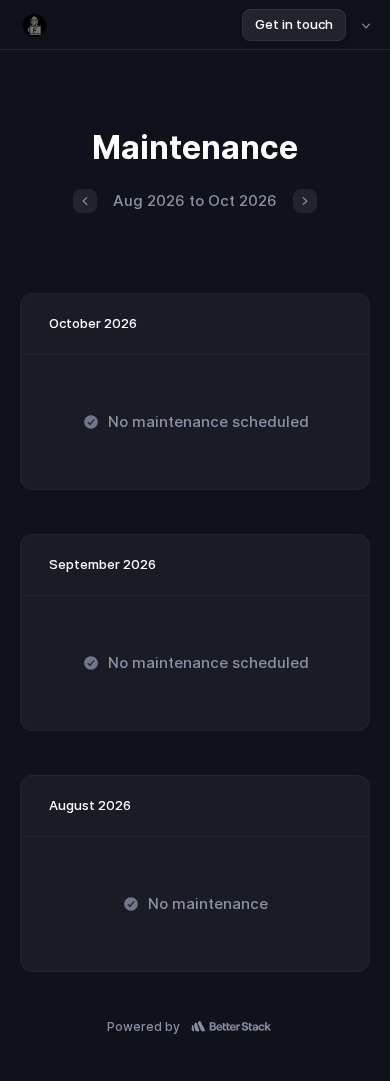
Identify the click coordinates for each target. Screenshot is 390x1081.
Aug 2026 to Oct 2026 (195, 200)
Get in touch (294, 24)
